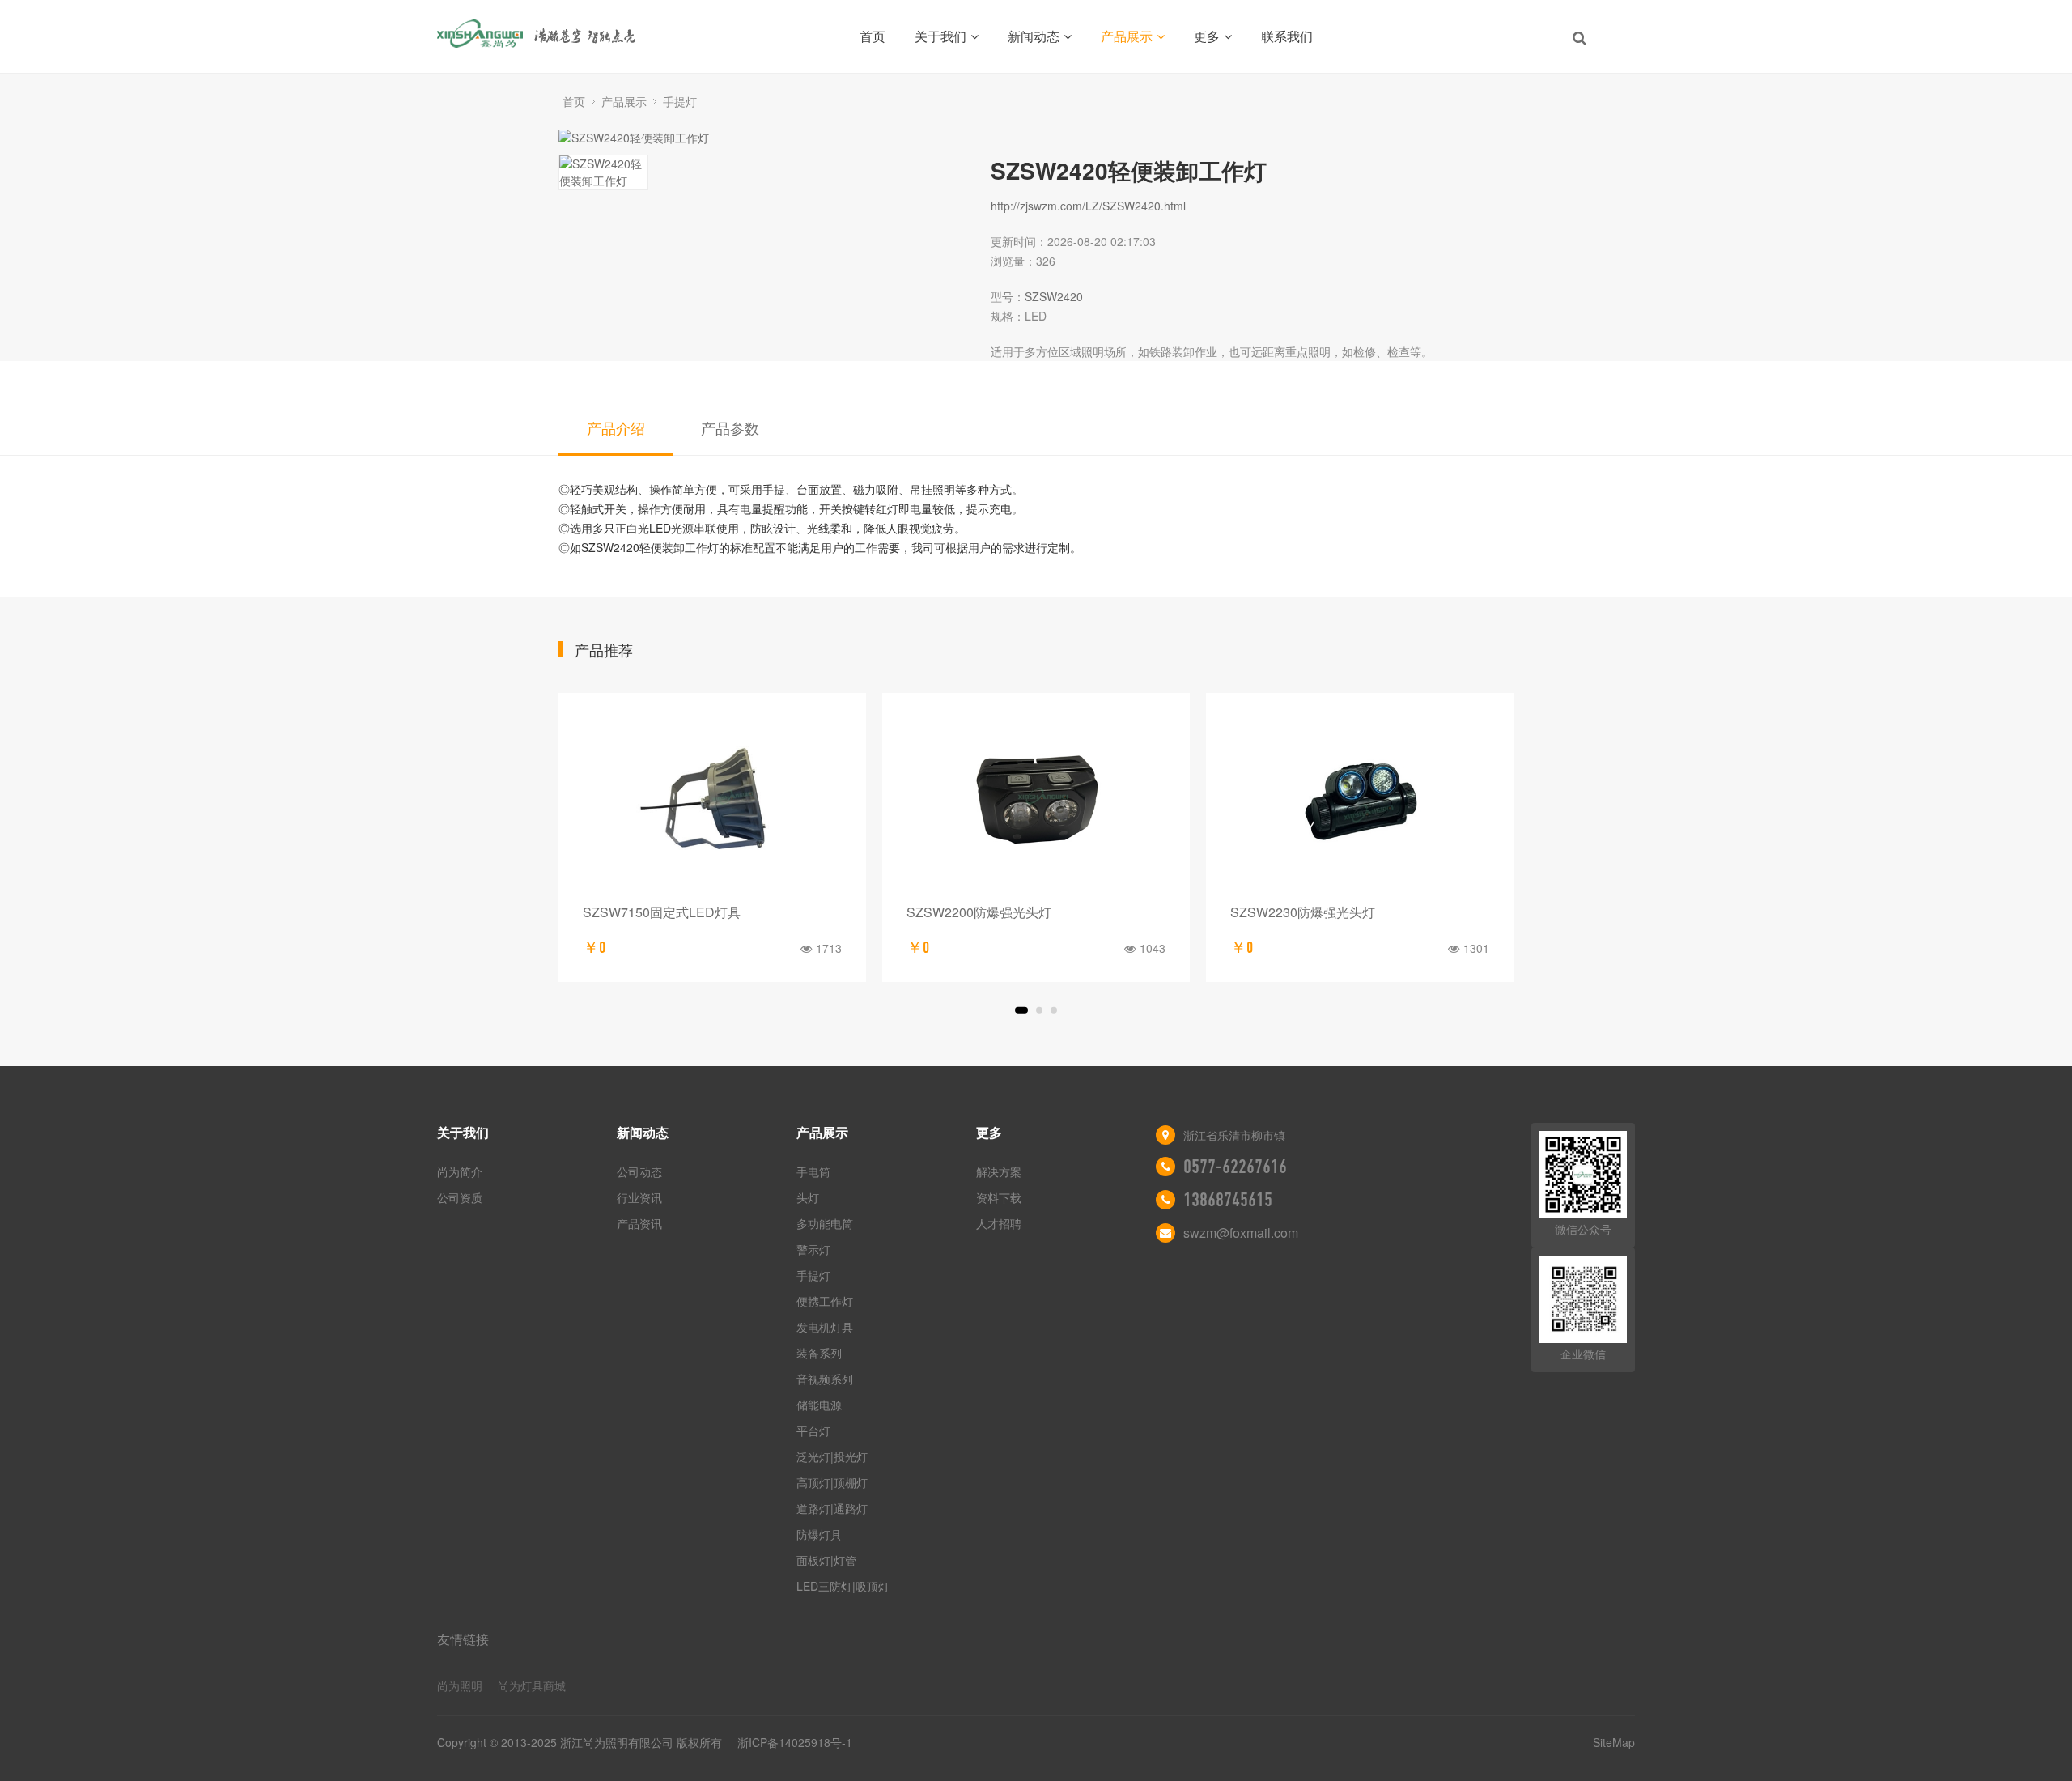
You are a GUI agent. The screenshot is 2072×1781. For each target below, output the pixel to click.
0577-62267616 (1235, 1167)
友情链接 (463, 1639)
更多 (1207, 36)
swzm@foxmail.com (1241, 1233)
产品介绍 (616, 427)
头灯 (808, 1197)
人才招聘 (999, 1223)
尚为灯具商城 (532, 1685)
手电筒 (813, 1171)
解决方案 (999, 1171)
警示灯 (813, 1249)
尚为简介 (460, 1171)
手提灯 (680, 101)
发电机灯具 (825, 1327)
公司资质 (460, 1197)
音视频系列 (825, 1379)
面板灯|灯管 (826, 1560)
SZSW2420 (1054, 296)
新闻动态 (1034, 36)
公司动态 (639, 1171)
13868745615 (1228, 1200)
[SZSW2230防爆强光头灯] (1360, 803)
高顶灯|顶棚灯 (832, 1482)
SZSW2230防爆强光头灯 (1303, 912)
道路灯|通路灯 (832, 1508)
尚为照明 (460, 1685)
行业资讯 (639, 1197)
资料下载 (999, 1197)
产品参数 (730, 427)
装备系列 (819, 1353)
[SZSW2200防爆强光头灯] (1036, 803)
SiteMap (1614, 1742)
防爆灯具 (819, 1534)
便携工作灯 (825, 1301)
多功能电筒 (825, 1223)
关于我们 (940, 36)
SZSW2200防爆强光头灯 (979, 912)
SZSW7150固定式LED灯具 (662, 912)
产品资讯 (639, 1223)
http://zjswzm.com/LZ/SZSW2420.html (1088, 206)
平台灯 (813, 1430)
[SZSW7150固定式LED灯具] (712, 803)
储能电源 (819, 1405)
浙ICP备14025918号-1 (795, 1742)
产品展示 (1127, 36)
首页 (873, 36)
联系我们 (1287, 36)
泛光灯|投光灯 (832, 1456)
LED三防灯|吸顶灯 (843, 1586)
